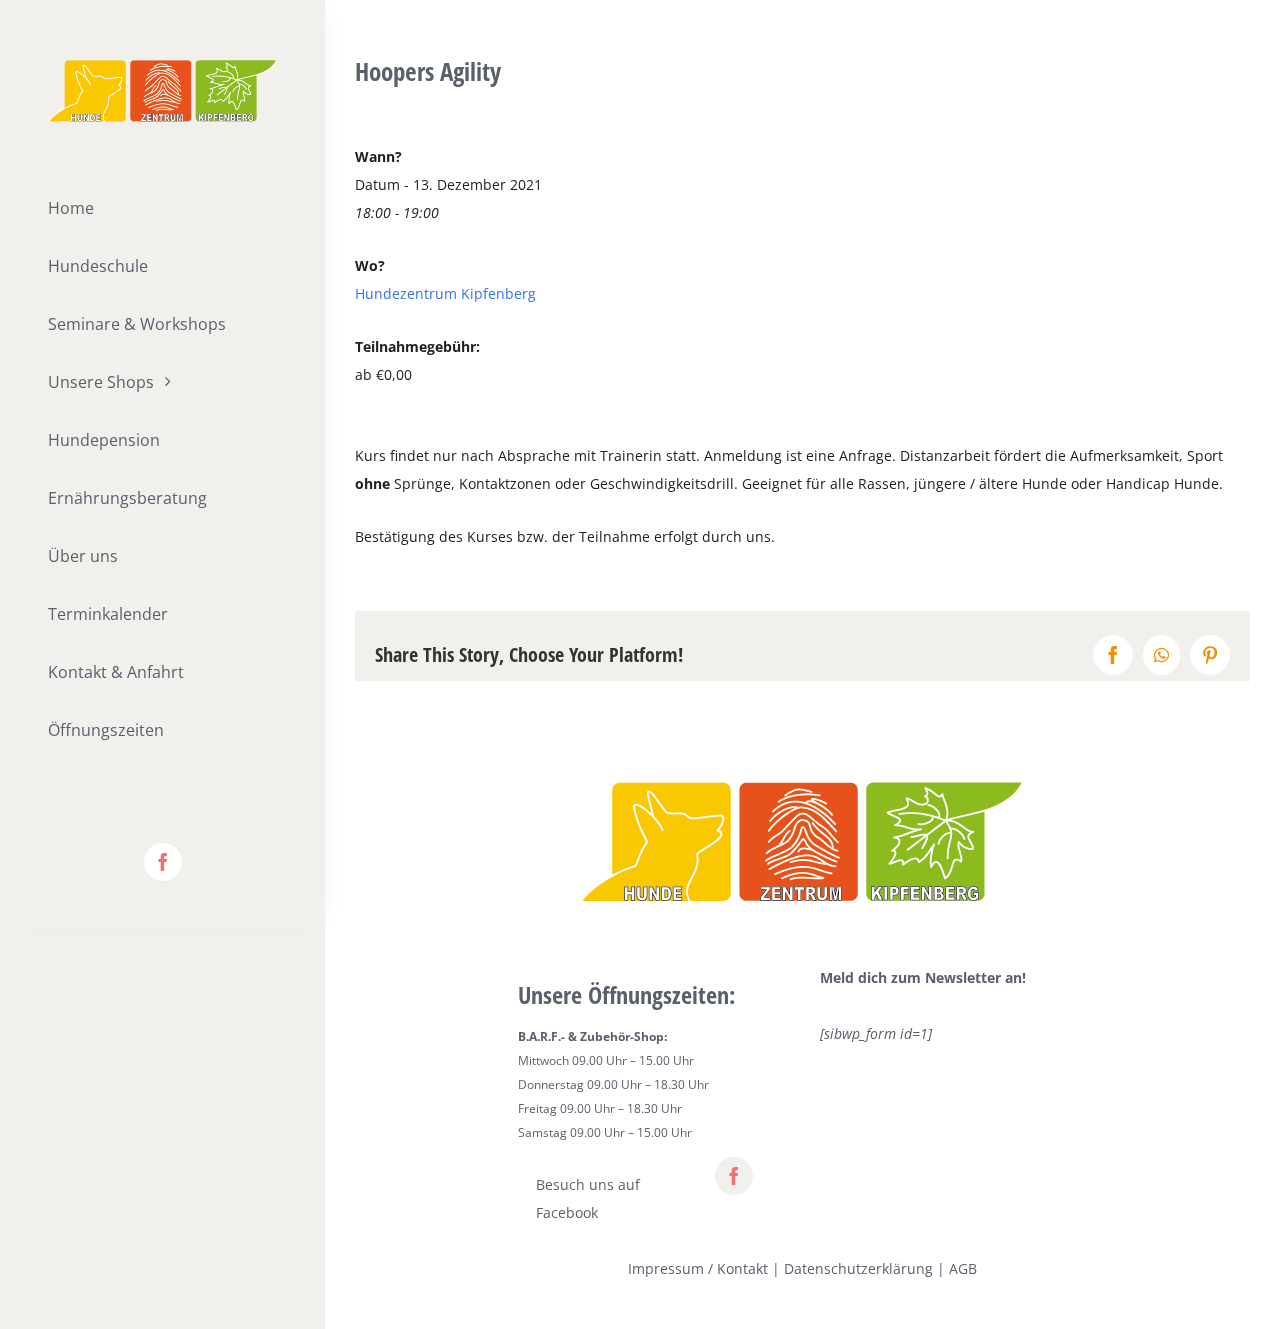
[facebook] (163, 862)
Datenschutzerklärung (858, 1268)
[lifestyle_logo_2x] (162, 66)
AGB (963, 1268)
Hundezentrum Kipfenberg (445, 293)
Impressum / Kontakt (698, 1268)
